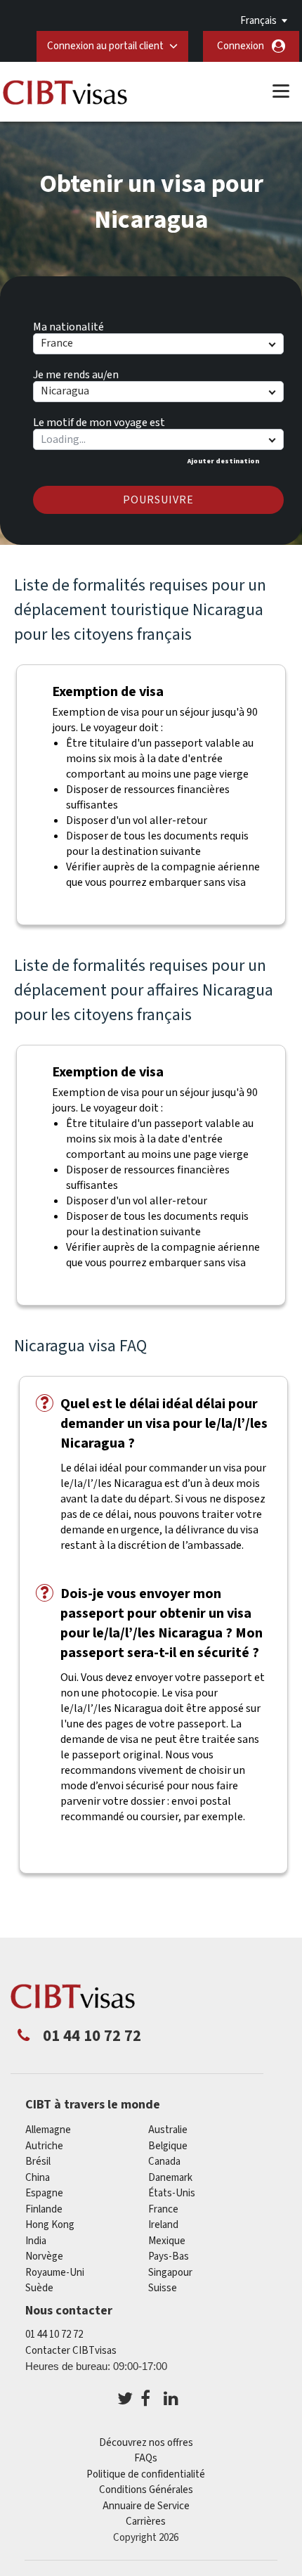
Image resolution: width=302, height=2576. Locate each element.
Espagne (44, 2193)
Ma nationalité (68, 325)
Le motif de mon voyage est (99, 420)
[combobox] (158, 439)
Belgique (168, 2146)
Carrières (146, 2522)
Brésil (38, 2162)
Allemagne (48, 2130)
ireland (163, 2225)
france (163, 2209)
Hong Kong (50, 2225)
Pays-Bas (169, 2256)
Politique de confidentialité (146, 2474)
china (38, 2178)
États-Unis (172, 2193)
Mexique (167, 2241)
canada (164, 2162)
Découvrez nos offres (146, 2443)
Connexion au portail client (105, 46)
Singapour (170, 2273)
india (36, 2241)
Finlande (44, 2209)
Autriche (44, 2146)
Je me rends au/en (76, 373)
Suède (39, 2288)
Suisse (163, 2288)
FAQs (146, 2458)
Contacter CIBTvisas (71, 2351)
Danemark (170, 2178)
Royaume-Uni (55, 2273)
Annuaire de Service (146, 2506)
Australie (168, 2130)
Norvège (44, 2256)
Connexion (241, 46)
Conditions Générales (146, 2490)
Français (258, 21)
